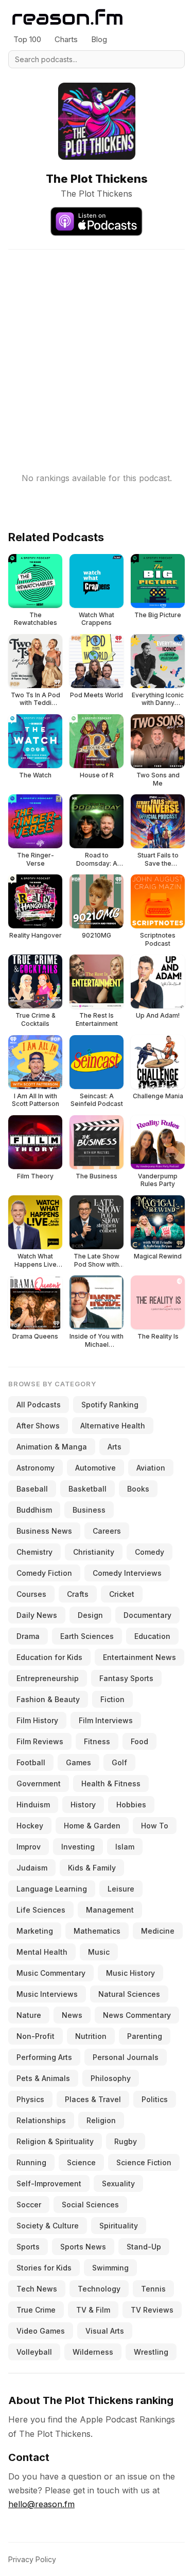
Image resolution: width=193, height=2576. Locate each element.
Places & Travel (93, 2099)
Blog (99, 39)
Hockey (30, 1826)
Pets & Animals (43, 2078)
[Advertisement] (97, 346)
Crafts (78, 1594)
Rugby (126, 2141)
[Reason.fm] (67, 17)
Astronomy (36, 1468)
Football (31, 1762)
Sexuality (118, 2183)
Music (99, 1952)
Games (78, 1762)
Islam (125, 1847)
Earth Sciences (87, 1636)
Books (138, 1489)
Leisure (121, 1889)
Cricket (122, 1594)
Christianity (94, 1552)
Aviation (151, 1468)
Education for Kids (49, 1657)
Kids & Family (92, 1868)
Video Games (41, 2331)
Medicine (158, 1931)
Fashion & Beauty (48, 1699)
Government (39, 1783)
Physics (30, 2099)
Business (89, 1510)
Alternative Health (113, 1426)
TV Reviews (152, 2310)
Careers (107, 1531)
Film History (37, 1720)
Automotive (95, 1468)
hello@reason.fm (41, 2504)
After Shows (38, 1426)
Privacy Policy (32, 2559)
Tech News (37, 2289)
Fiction (112, 1699)
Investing (78, 1847)
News (72, 2015)
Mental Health (42, 1952)
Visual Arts (105, 2331)
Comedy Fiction (44, 1573)
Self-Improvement (49, 2183)
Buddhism (34, 1510)
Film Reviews (40, 1741)
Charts (66, 39)
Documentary (147, 1615)
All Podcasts (39, 1405)
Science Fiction (144, 2162)
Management (110, 1910)
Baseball (32, 1489)
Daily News (37, 1615)
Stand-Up (144, 2247)
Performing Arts (44, 2057)
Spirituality (119, 2226)
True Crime (36, 2310)
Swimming (110, 2268)
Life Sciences (41, 1910)
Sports (28, 2247)
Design (90, 1615)
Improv (29, 1847)
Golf (119, 1762)
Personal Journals (126, 2057)
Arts (115, 1447)
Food (139, 1741)
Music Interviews (47, 1994)
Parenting (145, 2036)
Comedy (150, 1552)
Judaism (32, 1868)
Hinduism (33, 1805)
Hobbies (131, 1805)
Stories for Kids (44, 2268)
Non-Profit (36, 2036)
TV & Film (93, 2310)
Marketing (35, 1931)
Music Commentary (51, 1973)
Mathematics (97, 1931)
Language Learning (52, 1889)
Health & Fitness (111, 1783)
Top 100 (27, 39)
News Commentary (137, 2015)
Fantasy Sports (126, 1678)
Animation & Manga (52, 1447)
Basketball (87, 1489)
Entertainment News (139, 1657)
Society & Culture (48, 2226)
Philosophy (111, 2078)
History (83, 1805)
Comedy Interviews (127, 1573)
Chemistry (34, 1552)
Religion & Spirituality (55, 2141)
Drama (28, 1636)
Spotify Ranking (110, 1405)
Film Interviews (106, 1720)
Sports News (83, 2247)
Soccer (29, 2205)
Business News (44, 1531)
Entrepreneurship (48, 1678)
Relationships (41, 2120)
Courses (31, 1594)
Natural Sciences (129, 1994)
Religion (101, 2120)
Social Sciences (90, 2205)
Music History (130, 1973)
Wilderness (93, 2352)
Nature (29, 2015)
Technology (99, 2289)
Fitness (97, 1741)
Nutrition (91, 2036)
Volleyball (34, 2352)
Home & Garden (92, 1826)
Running (31, 2162)
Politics (155, 2099)
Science (81, 2162)
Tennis (153, 2289)
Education (152, 1636)
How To (155, 1826)
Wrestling (151, 2352)
